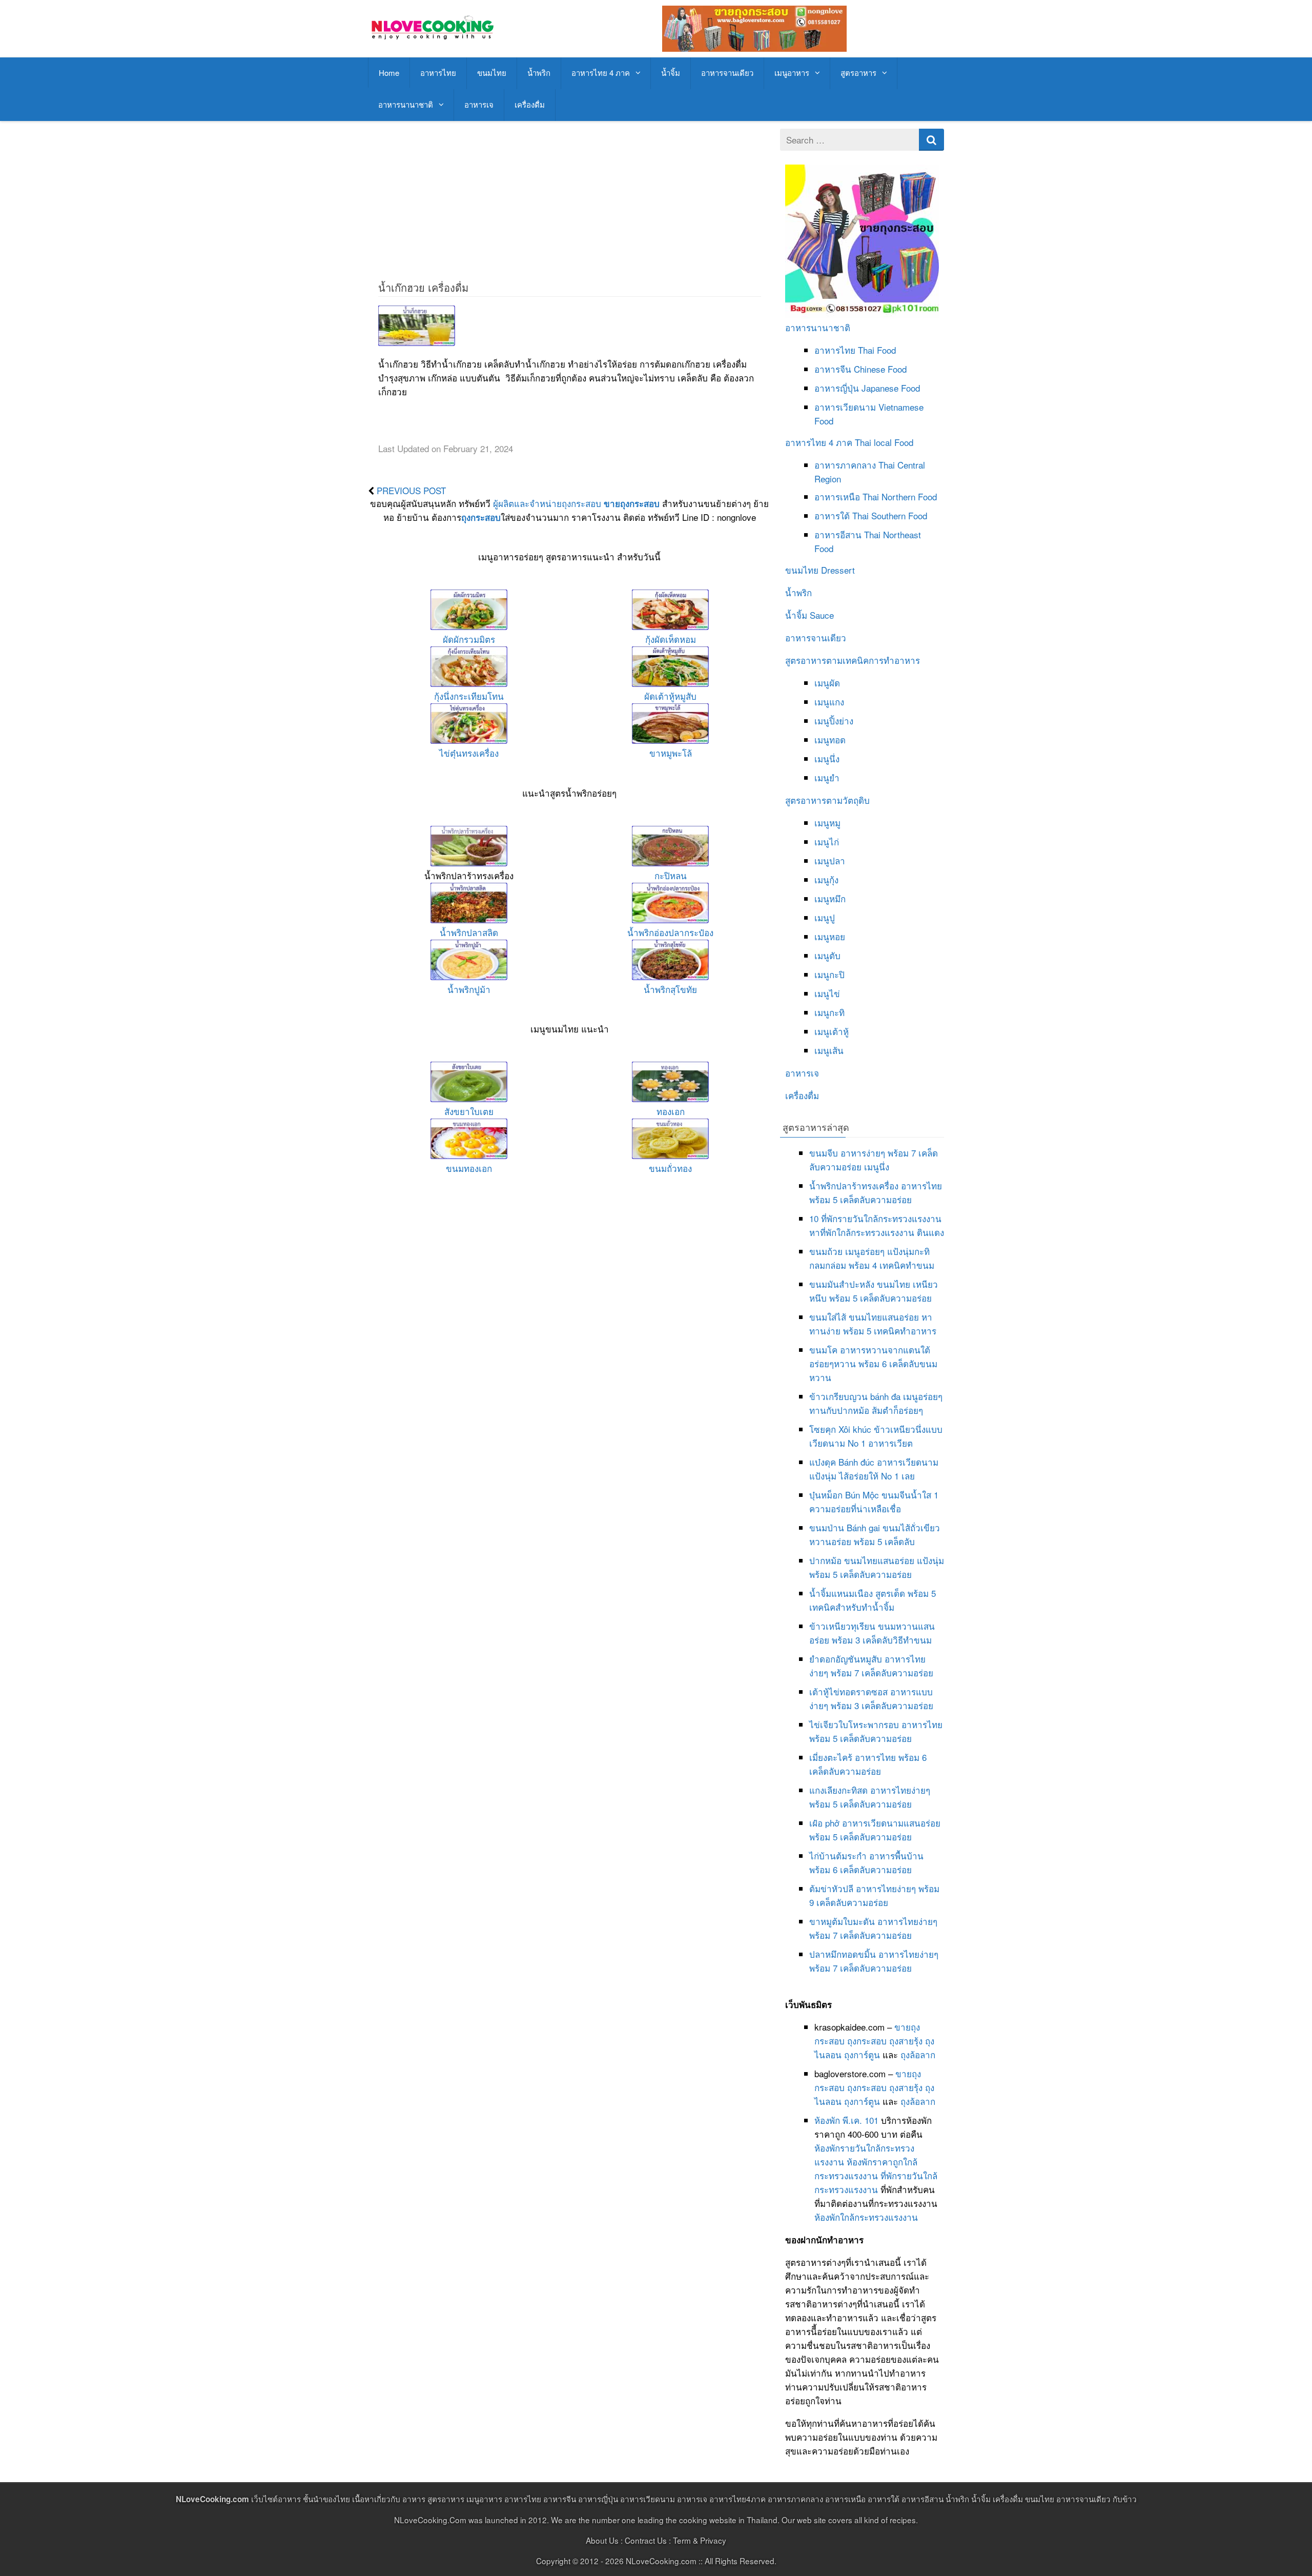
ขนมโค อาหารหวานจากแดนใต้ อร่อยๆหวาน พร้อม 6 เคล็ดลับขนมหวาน (873, 1363)
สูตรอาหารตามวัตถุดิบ (827, 800)
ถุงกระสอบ (481, 517)
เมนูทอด (830, 739)
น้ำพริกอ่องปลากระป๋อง (670, 932)
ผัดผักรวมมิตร (469, 639)
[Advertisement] (569, 200)
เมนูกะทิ (829, 1012)
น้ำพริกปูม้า (469, 989)
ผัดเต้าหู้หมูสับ (670, 696)
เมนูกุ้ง (826, 879)
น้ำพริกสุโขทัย (670, 989)
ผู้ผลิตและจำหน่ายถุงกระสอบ (547, 503)
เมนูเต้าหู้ (832, 1031)
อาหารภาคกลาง (845, 465)
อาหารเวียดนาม (845, 407)
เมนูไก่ (827, 841)
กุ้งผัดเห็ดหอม (671, 639)
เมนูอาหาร (792, 73)
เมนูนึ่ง (827, 758)
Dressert (838, 570)
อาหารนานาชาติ (406, 104)
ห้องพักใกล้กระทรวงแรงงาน (866, 2217)
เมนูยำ (827, 777)
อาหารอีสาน (838, 534)
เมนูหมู (827, 823)
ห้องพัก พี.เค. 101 (846, 2120)
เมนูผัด (827, 683)
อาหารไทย (438, 73)
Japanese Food (891, 388)
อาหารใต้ (832, 515)
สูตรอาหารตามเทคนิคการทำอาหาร (853, 660)
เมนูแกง (829, 702)
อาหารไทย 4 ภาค (601, 73)
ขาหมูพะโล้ (671, 753)
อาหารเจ (479, 104)
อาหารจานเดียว (727, 73)
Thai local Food (884, 442)
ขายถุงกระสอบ (632, 503)
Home (389, 73)
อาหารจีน (833, 369)
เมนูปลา (830, 860)
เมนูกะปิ (829, 974)
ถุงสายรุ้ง (906, 2041)
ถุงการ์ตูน (862, 2054)
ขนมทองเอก (469, 1168)
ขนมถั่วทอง (670, 1168)
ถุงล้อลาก (918, 2054)
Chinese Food (880, 369)
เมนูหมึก (830, 898)
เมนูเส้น (829, 1050)
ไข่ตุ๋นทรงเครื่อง (469, 753)
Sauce (822, 615)
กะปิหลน (671, 875)
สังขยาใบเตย (469, 1111)
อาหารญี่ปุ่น (837, 388)
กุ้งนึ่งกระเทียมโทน (469, 696)
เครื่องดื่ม (530, 104)
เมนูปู (825, 917)
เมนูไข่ (827, 993)
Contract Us (646, 2540)
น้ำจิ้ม (671, 73)
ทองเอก (671, 1111)
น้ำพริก (539, 73)
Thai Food (877, 350)
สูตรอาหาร (858, 73)
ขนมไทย (492, 73)
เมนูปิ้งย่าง (834, 721)
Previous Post (411, 490)
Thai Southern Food (890, 515)
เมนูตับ (827, 955)
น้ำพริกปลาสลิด (469, 932)
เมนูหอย (830, 936)
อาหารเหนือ (837, 496)
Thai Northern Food (900, 496)
